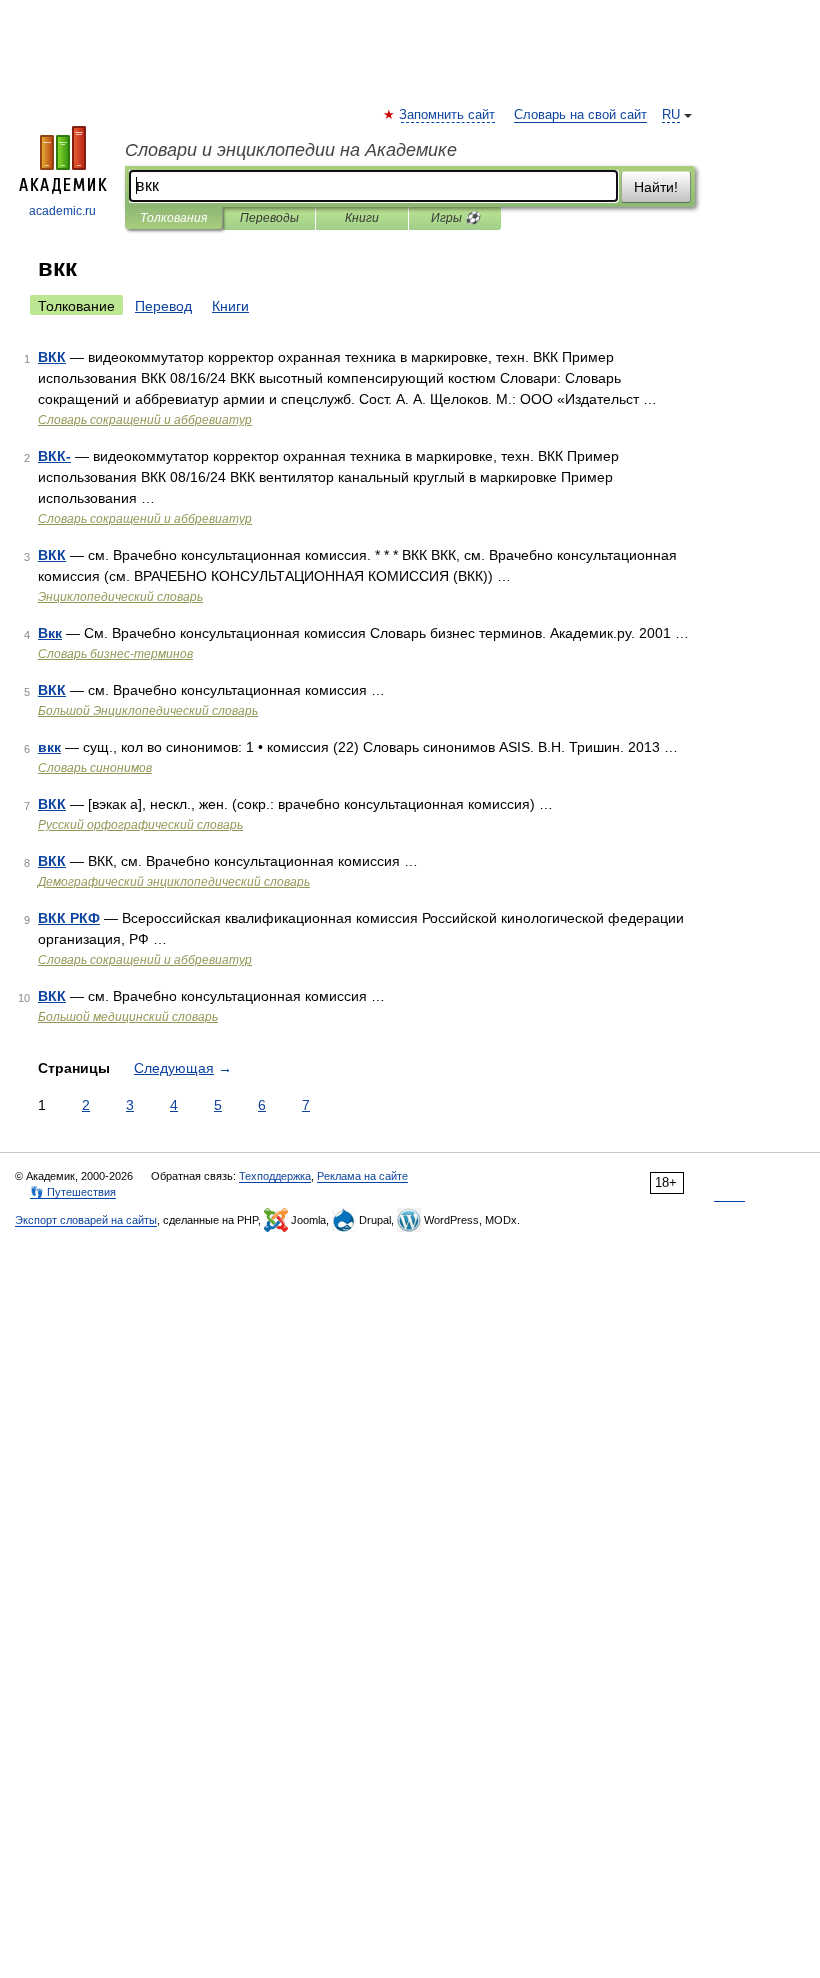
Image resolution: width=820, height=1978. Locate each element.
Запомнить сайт (448, 115)
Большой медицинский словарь (128, 1017)
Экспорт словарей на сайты (86, 1220)
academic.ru (62, 211)
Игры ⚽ (455, 218)
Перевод (163, 306)
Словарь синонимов (95, 768)
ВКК (52, 357)
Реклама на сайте (362, 1176)
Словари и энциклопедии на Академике (291, 150)
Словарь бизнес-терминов (115, 654)
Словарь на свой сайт (580, 115)
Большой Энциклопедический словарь (148, 711)
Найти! (656, 187)
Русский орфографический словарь (140, 825)
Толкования (173, 218)
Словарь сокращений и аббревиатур (145, 420)
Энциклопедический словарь (120, 597)
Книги (362, 218)
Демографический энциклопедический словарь (174, 882)
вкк (49, 747)
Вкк (50, 633)
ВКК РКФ (69, 918)
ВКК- (54, 456)
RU (671, 115)
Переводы (269, 218)
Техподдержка (275, 1176)
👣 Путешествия (73, 1192)
